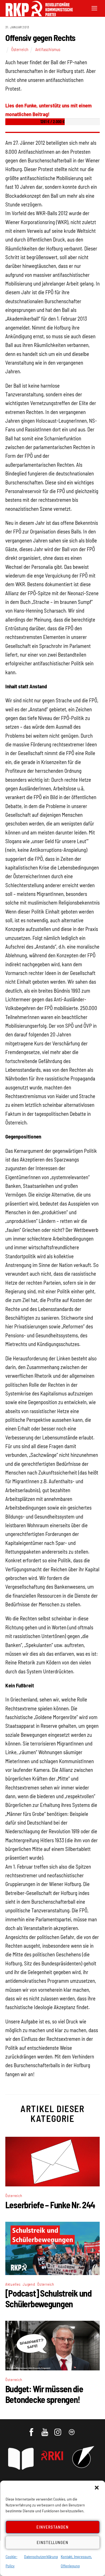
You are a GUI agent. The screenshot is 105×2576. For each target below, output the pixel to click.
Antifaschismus (48, 49)
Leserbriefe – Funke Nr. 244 (50, 2205)
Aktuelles (13, 2284)
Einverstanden (53, 2527)
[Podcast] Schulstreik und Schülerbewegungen (48, 2298)
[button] (97, 2488)
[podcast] (72, 2429)
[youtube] (45, 2429)
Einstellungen (53, 2542)
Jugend (29, 2284)
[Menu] (94, 8)
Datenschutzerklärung (41, 2557)
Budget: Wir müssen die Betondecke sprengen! (44, 2394)
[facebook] (32, 2429)
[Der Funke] (36, 14)
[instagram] (59, 2429)
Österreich (20, 49)
